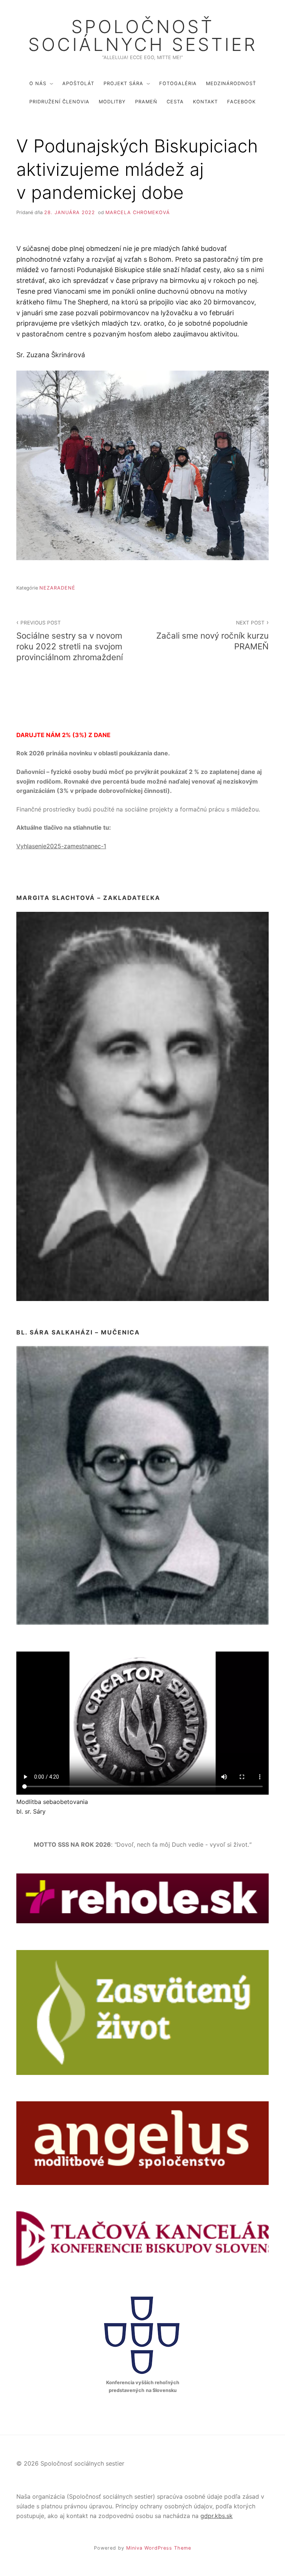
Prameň (146, 102)
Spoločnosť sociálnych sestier (143, 36)
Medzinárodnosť (231, 83)
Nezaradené (57, 588)
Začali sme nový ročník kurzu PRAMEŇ (212, 635)
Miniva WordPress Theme (159, 2548)
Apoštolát (78, 83)
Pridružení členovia (59, 102)
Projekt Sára (123, 83)
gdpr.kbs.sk (217, 2516)
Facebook (241, 102)
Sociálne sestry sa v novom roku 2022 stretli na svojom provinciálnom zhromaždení (70, 641)
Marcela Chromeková (138, 212)
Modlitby (112, 102)
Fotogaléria (178, 83)
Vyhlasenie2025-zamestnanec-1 (61, 846)
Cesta (175, 102)
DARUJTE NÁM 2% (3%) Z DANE (63, 735)
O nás (38, 83)
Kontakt (205, 102)
